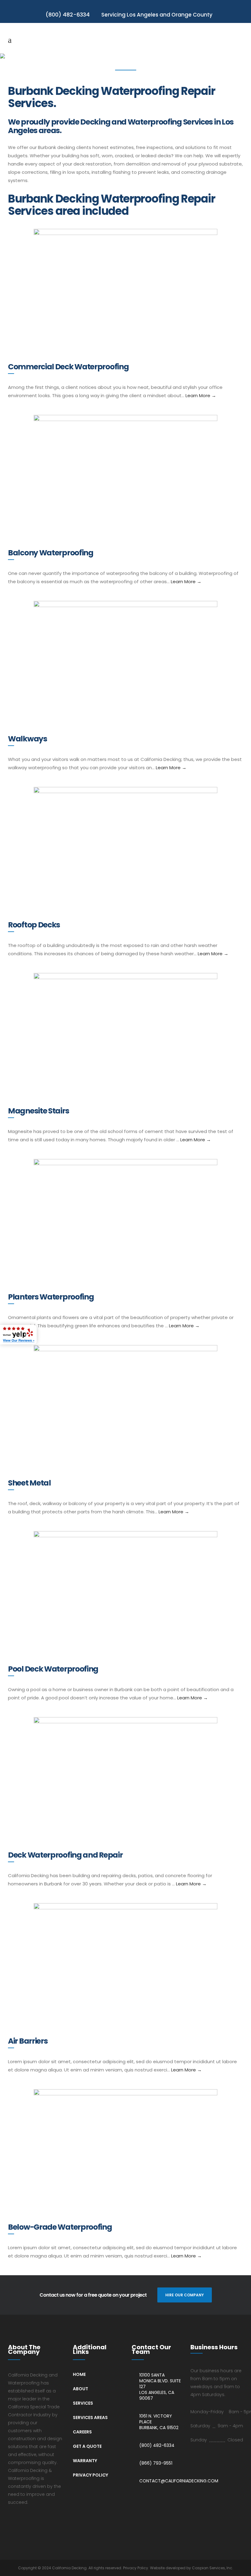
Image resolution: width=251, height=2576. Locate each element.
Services (83, 2403)
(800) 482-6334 (157, 2446)
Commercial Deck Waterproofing (68, 367)
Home (79, 2374)
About (81, 2389)
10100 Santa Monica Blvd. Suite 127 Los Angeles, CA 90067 (160, 2387)
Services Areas (90, 2418)
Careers (82, 2432)
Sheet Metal (29, 1483)
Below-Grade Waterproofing (60, 2227)
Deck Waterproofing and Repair (65, 1855)
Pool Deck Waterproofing (53, 1669)
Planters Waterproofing (51, 1297)
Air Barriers (28, 2041)
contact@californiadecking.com (179, 2481)
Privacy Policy (90, 2475)
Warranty (85, 2461)
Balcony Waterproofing (51, 553)
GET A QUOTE (87, 2446)
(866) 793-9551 (156, 2463)
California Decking (69, 2568)
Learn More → (201, 395)
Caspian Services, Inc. (213, 2568)
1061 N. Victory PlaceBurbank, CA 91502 (159, 2422)
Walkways (28, 739)
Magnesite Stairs (38, 1111)
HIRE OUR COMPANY (185, 2295)
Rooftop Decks (34, 925)
